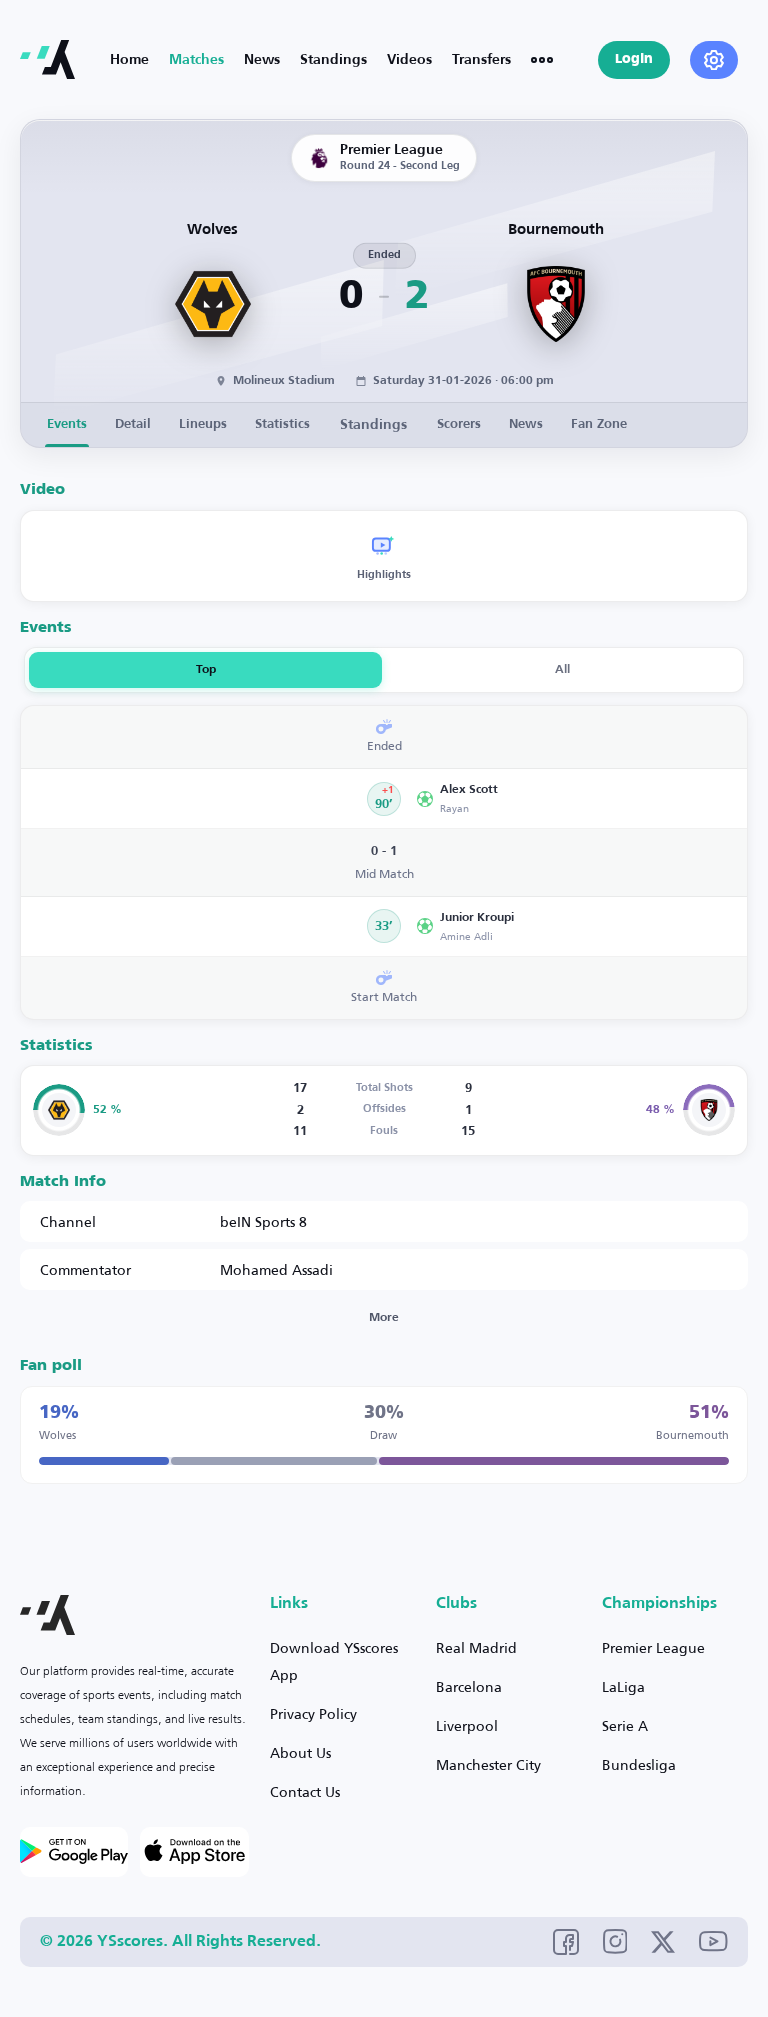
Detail (133, 424)
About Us (300, 1752)
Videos (409, 60)
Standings (333, 60)
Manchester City (488, 1764)
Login (634, 59)
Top (206, 670)
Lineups (203, 424)
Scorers (459, 424)
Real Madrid (476, 1647)
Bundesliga (639, 1764)
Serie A (625, 1725)
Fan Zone (599, 424)
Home (129, 60)
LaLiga (623, 1686)
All (562, 670)
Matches (196, 60)
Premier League (653, 1647)
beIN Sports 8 (263, 1221)
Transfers (481, 60)
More (384, 1318)
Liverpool (467, 1725)
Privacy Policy (313, 1713)
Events (67, 424)
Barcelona (469, 1686)
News (262, 60)
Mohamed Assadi (276, 1269)
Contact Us (305, 1791)
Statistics (282, 424)
